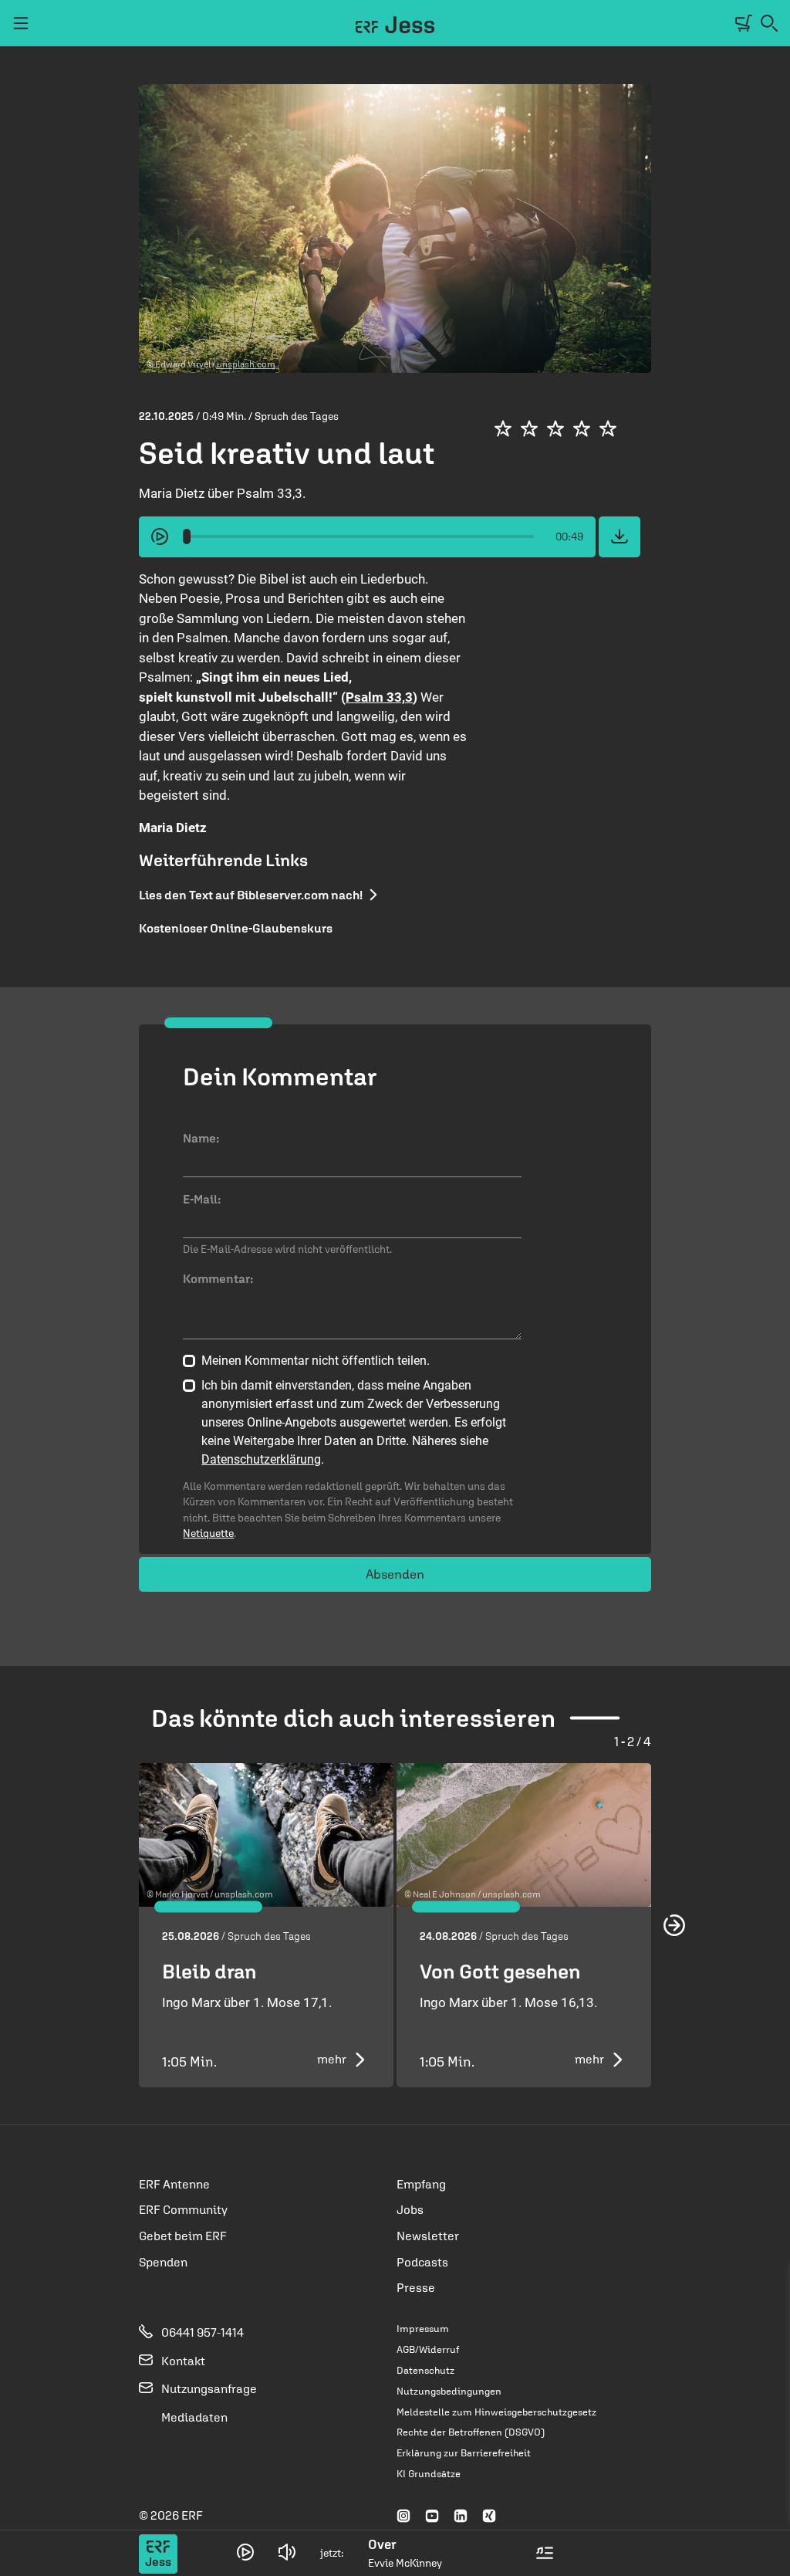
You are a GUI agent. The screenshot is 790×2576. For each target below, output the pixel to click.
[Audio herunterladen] (620, 537)
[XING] (489, 2517)
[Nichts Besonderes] (529, 428)
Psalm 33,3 (379, 697)
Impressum (423, 2329)
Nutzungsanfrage (208, 2388)
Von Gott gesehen (500, 1971)
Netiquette (208, 1533)
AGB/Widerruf (428, 2349)
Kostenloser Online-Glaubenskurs (236, 928)
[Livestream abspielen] (245, 2552)
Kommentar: (218, 1278)
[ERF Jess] (395, 31)
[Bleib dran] (266, 1835)
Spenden (163, 2262)
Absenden (395, 1574)
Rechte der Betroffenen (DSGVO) (471, 2432)
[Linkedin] (461, 2517)
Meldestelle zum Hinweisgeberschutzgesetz (496, 2412)
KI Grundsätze (429, 2474)
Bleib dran (209, 1971)
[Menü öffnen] (21, 23)
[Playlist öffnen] (545, 2553)
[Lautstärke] (287, 2553)
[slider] (187, 537)
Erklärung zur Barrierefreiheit (464, 2453)
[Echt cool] (582, 428)
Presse (416, 2287)
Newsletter (428, 2236)
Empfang (421, 2184)
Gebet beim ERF (183, 2236)
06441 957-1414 (201, 2332)
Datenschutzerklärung (261, 1459)
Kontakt (182, 2361)
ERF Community (183, 2209)
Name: (201, 1138)
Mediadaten (193, 2417)
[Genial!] (608, 428)
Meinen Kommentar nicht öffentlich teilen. (316, 1361)
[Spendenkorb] (744, 24)
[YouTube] (432, 2517)
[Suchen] (769, 24)
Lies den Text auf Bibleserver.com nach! (251, 895)
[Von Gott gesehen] (524, 1835)
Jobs (410, 2209)
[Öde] (503, 428)
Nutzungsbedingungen (449, 2391)
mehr (332, 2059)
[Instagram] (403, 2517)
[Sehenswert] (555, 428)
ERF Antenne (174, 2184)
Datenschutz (425, 2370)
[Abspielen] (160, 537)
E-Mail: (202, 1199)
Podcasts (422, 2262)
